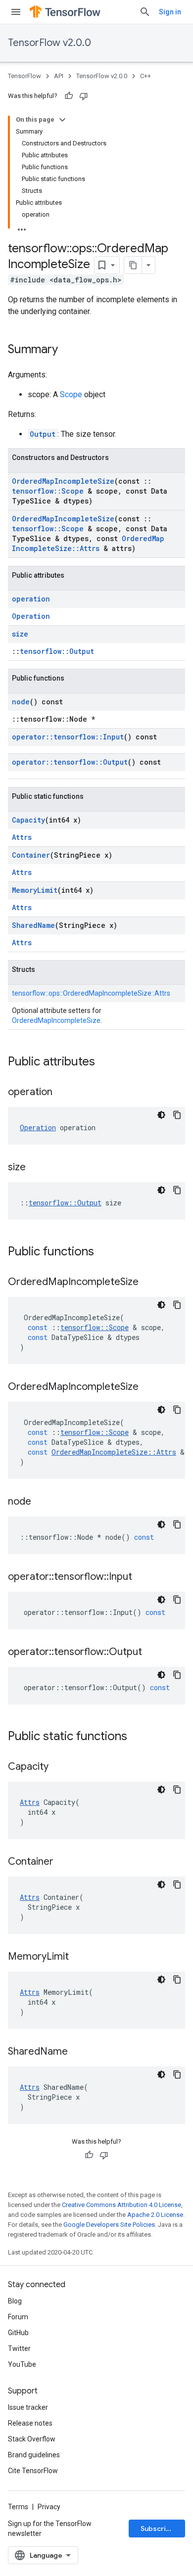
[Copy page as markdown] (133, 265)
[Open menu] (16, 12)
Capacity (28, 820)
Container (31, 855)
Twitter (19, 2348)
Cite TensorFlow (33, 2471)
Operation (31, 616)
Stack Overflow (32, 2439)
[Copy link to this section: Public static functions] (137, 1737)
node (21, 702)
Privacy (49, 2507)
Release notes (30, 2423)
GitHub (18, 2333)
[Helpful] (69, 96)
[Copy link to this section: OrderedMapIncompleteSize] (148, 1283)
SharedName (33, 925)
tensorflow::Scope (48, 491)
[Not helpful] (84, 96)
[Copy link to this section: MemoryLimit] (79, 1957)
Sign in (170, 12)
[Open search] (145, 12)
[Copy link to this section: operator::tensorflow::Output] (152, 1653)
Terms (18, 2507)
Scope (71, 394)
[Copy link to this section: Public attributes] (105, 1062)
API (59, 76)
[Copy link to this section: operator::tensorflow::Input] (142, 1577)
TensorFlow (24, 76)
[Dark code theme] (161, 1115)
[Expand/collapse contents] (62, 120)
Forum (18, 2317)
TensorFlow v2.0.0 (49, 43)
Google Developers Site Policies (109, 2225)
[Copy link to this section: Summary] (68, 350)
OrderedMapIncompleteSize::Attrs (88, 543)
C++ (145, 76)
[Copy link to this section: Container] (63, 1862)
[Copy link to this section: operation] (62, 1093)
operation (31, 599)
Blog (15, 2301)
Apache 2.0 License (155, 2215)
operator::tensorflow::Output (70, 762)
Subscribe (158, 2529)
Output (43, 434)
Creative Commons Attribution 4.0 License (121, 2205)
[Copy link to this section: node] (41, 1502)
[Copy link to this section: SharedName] (78, 2052)
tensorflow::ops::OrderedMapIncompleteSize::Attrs (91, 993)
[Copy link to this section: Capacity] (58, 1767)
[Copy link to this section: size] (36, 1168)
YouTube (22, 2364)
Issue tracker (28, 2407)
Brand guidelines (34, 2455)
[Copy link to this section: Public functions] (104, 1252)
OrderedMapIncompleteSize (63, 481)
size (20, 634)
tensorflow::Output (57, 651)
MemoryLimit (35, 890)
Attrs (22, 837)
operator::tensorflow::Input (68, 737)
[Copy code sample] (177, 1115)
